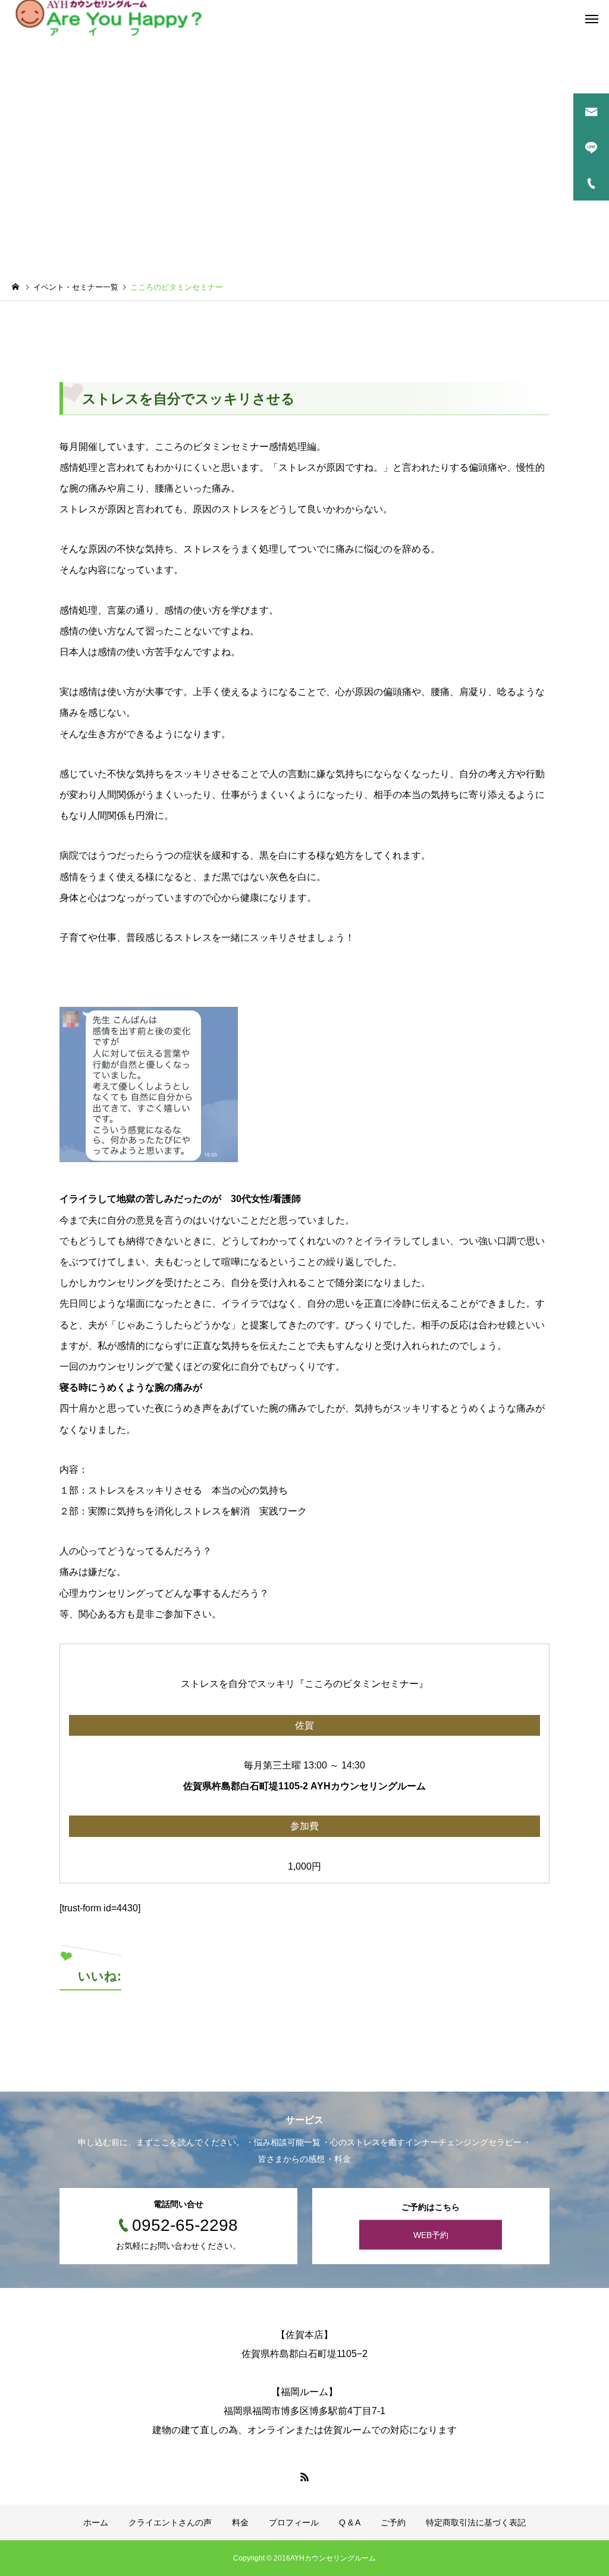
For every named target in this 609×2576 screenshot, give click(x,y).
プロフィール (294, 2522)
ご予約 (393, 2522)
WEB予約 (431, 2235)
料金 (240, 2522)
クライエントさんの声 (170, 2522)
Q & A (350, 2522)
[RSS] (304, 2477)
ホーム (96, 2522)
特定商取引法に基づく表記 (476, 2522)
